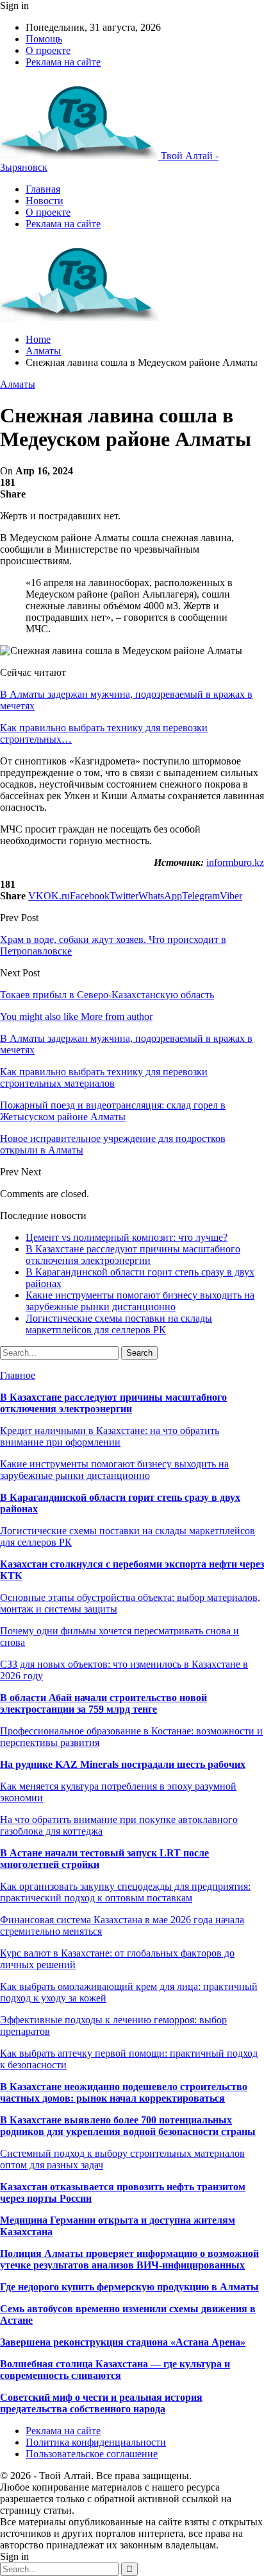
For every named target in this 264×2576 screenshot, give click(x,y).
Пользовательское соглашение (92, 2454)
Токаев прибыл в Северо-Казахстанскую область (107, 995)
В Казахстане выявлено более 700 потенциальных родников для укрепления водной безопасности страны (128, 2126)
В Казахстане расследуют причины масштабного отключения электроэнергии (133, 1255)
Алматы (18, 384)
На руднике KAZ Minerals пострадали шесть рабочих (123, 1764)
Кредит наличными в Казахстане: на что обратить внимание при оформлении (110, 1436)
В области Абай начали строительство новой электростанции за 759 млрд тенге (103, 1703)
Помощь (44, 39)
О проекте (48, 50)
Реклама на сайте (63, 62)
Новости (45, 201)
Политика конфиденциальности (96, 2442)
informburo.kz (235, 862)
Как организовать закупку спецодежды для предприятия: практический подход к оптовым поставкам (125, 1892)
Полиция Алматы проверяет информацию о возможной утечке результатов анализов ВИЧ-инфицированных (129, 2259)
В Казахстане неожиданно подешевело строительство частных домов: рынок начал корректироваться (124, 2092)
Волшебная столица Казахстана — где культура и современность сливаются (115, 2370)
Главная (43, 189)
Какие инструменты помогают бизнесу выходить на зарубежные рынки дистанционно (140, 1301)
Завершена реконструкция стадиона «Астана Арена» (123, 2342)
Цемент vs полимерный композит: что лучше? (127, 1237)
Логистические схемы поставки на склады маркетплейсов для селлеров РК (119, 1324)
